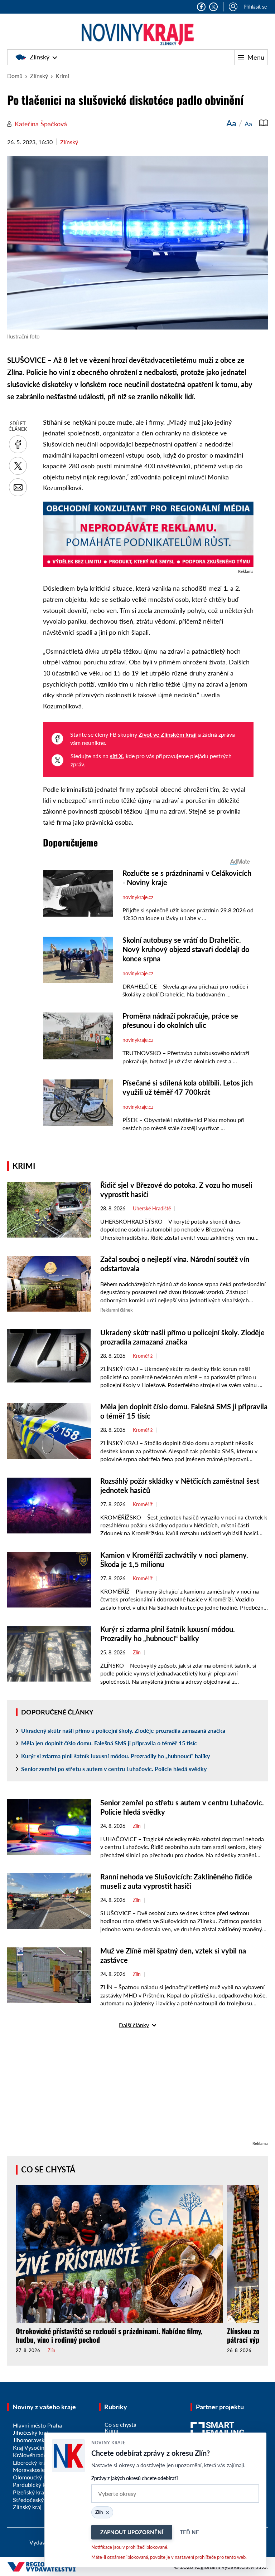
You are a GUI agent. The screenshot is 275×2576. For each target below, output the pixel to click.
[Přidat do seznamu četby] (264, 123)
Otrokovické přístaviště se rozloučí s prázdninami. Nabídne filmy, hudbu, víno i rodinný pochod (109, 2335)
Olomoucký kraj (33, 2477)
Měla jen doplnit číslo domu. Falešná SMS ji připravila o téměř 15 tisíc (109, 1743)
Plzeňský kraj (29, 2492)
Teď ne (189, 2532)
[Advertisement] (137, 2089)
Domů (15, 76)
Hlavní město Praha (37, 2425)
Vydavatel (42, 2542)
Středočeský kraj (34, 2500)
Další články (134, 2025)
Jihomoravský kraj (35, 2440)
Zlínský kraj (27, 2507)
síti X (116, 756)
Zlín (137, 1653)
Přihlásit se (255, 7)
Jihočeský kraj (30, 2432)
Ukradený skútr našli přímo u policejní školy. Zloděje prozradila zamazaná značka (123, 1730)
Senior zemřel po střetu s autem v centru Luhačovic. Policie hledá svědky (114, 1769)
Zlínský (40, 57)
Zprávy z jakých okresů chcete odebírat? (135, 2478)
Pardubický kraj (32, 2485)
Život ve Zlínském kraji (168, 734)
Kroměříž (143, 1356)
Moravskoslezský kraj (40, 2470)
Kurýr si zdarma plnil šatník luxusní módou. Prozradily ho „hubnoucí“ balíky (115, 1756)
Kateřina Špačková (41, 124)
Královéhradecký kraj (39, 2455)
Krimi (62, 76)
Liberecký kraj (30, 2462)
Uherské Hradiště (152, 1209)
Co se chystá (48, 2169)
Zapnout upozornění (132, 2532)
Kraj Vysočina (30, 2447)
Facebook (201, 7)
